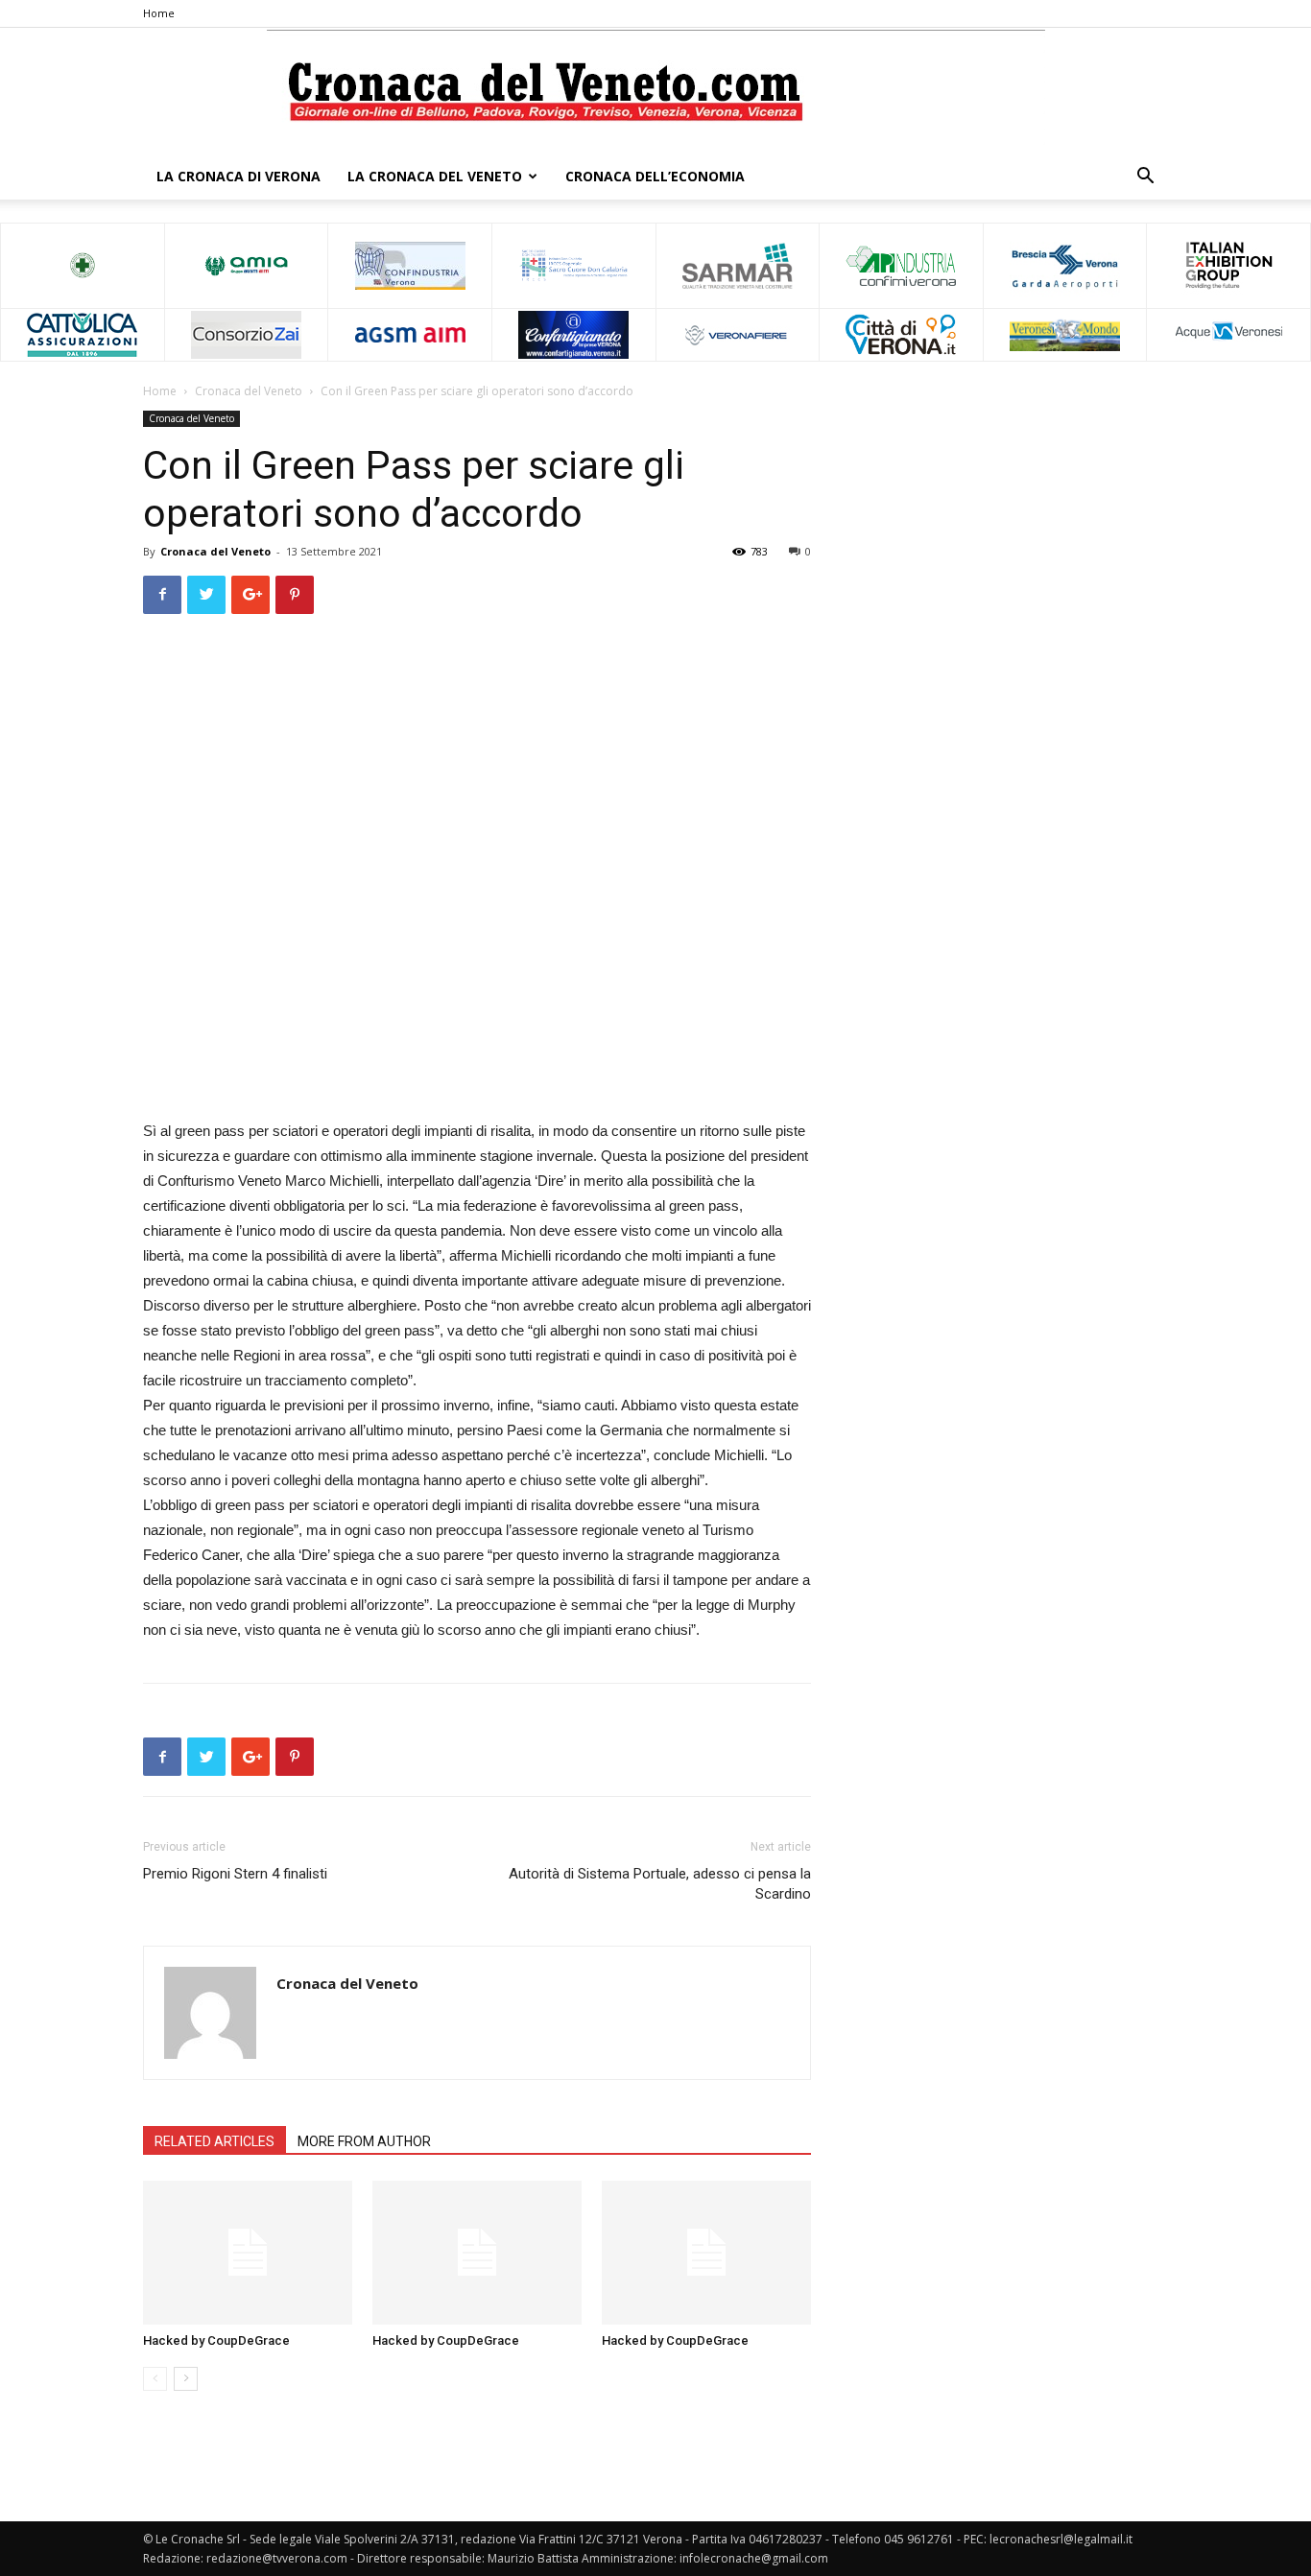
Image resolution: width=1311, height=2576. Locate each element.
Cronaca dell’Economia (655, 176)
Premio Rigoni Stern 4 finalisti (235, 1874)
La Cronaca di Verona (238, 176)
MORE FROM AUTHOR (364, 2141)
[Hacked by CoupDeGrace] (248, 2253)
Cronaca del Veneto (249, 391)
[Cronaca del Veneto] (656, 92)
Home (159, 13)
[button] (1145, 178)
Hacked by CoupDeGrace (216, 2340)
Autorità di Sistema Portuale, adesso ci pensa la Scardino (660, 1884)
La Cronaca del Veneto (435, 176)
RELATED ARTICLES (215, 2141)
